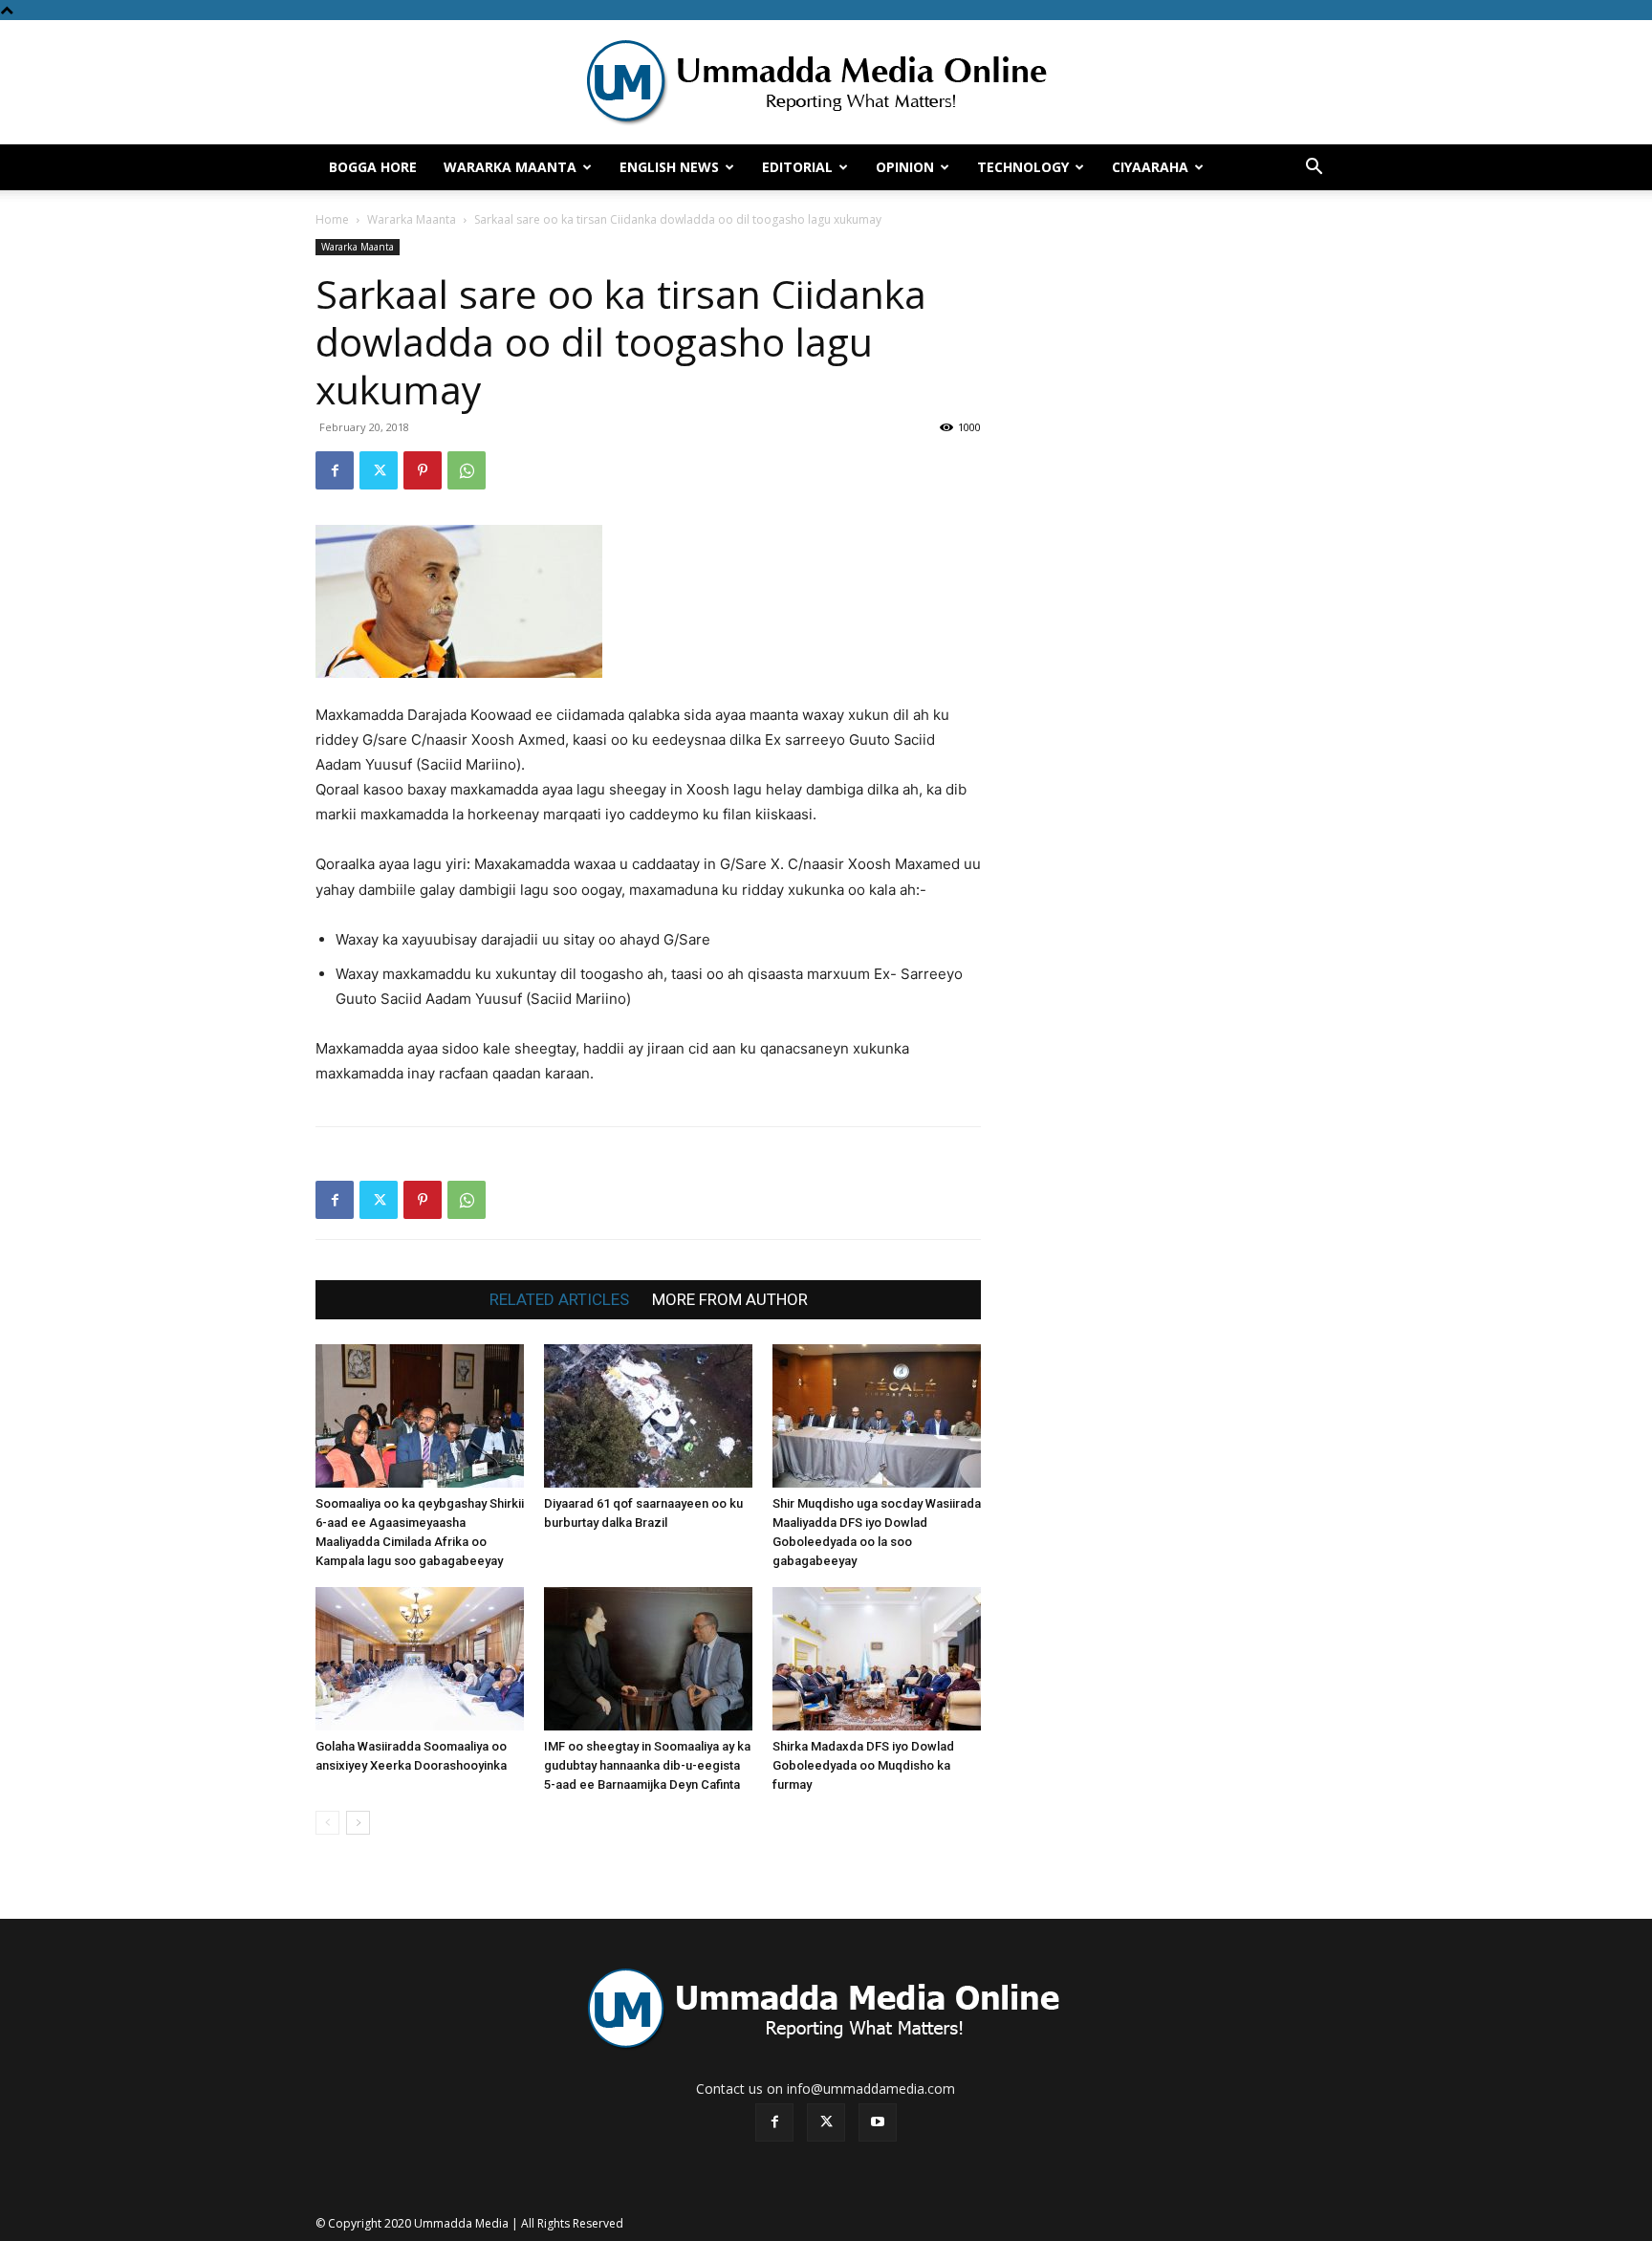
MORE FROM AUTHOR (730, 1300)
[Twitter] (379, 470)
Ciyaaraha (1150, 167)
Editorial (797, 167)
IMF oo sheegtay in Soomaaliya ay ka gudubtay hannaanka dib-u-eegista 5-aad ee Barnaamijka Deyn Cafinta (647, 1765)
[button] (1314, 169)
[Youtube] (878, 2122)
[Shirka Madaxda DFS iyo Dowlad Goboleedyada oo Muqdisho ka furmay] (877, 1659)
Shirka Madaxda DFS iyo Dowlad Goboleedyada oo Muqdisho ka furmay (863, 1765)
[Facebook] (335, 470)
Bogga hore (373, 167)
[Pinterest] (423, 470)
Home (332, 219)
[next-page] (358, 1823)
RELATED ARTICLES (559, 1300)
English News (669, 167)
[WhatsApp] (467, 470)
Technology (1023, 167)
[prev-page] (327, 1823)
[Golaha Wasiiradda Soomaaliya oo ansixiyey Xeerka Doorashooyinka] (420, 1659)
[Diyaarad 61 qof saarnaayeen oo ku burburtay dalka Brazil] (648, 1416)
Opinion (905, 167)
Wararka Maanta (510, 167)
